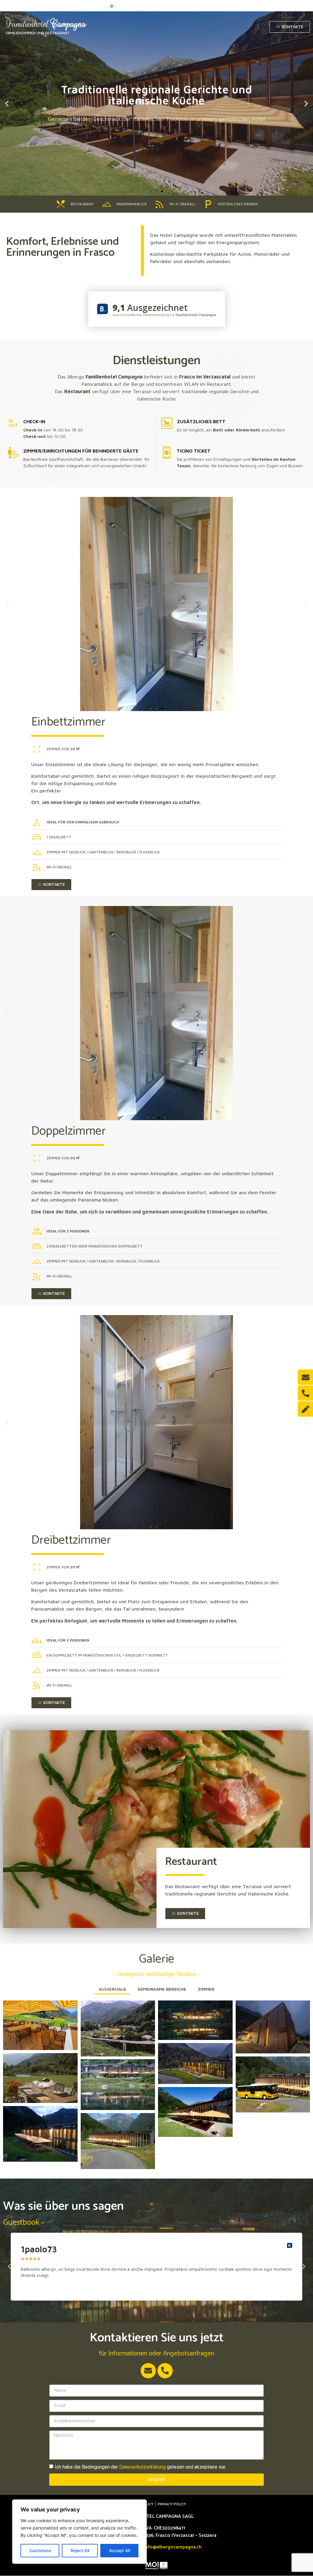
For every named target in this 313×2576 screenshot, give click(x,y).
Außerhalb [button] (112, 1989)
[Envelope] (148, 2371)
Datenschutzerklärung (142, 2467)
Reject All (80, 2550)
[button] (151, 191)
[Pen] (305, 1409)
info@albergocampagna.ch (173, 2547)
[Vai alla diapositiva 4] (165, 1118)
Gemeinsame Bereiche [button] (162, 1989)
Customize (40, 2550)
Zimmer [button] (206, 1989)
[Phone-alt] (165, 2371)
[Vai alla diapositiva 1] (151, 709)
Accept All (120, 2550)
